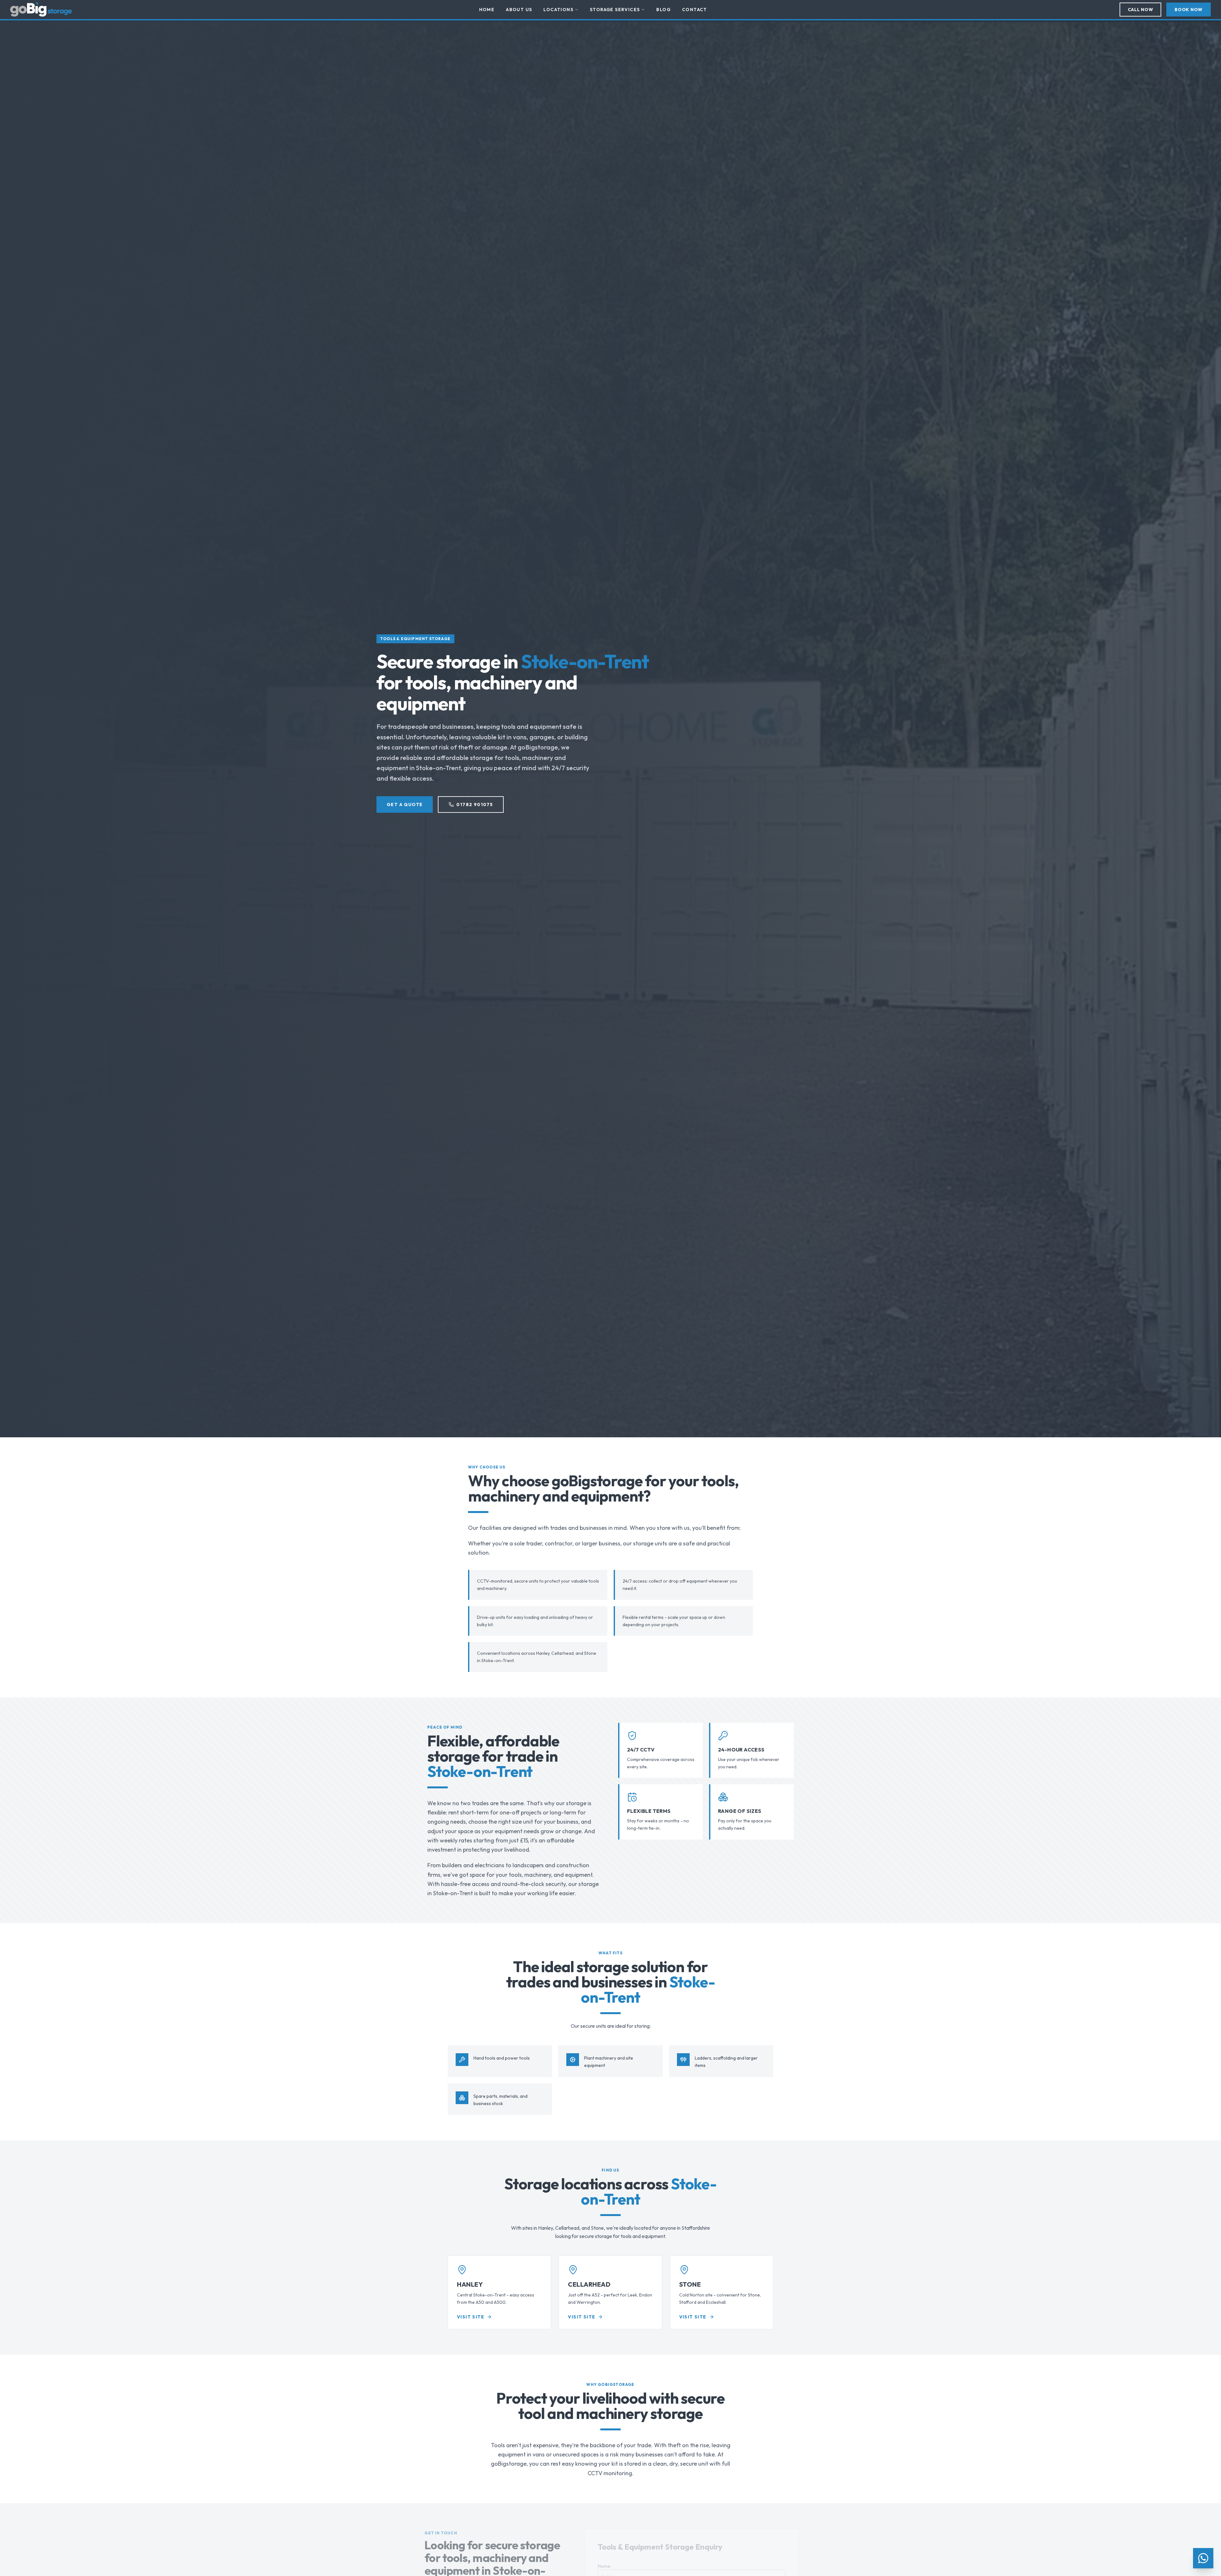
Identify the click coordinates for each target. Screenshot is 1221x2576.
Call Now (1141, 10)
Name (599, 2566)
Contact (695, 10)
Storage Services (615, 10)
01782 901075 (475, 805)
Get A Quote (405, 805)
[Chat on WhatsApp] (1203, 2558)
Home (487, 10)
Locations (558, 10)
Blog (663, 10)
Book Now (1189, 10)
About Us (519, 10)
